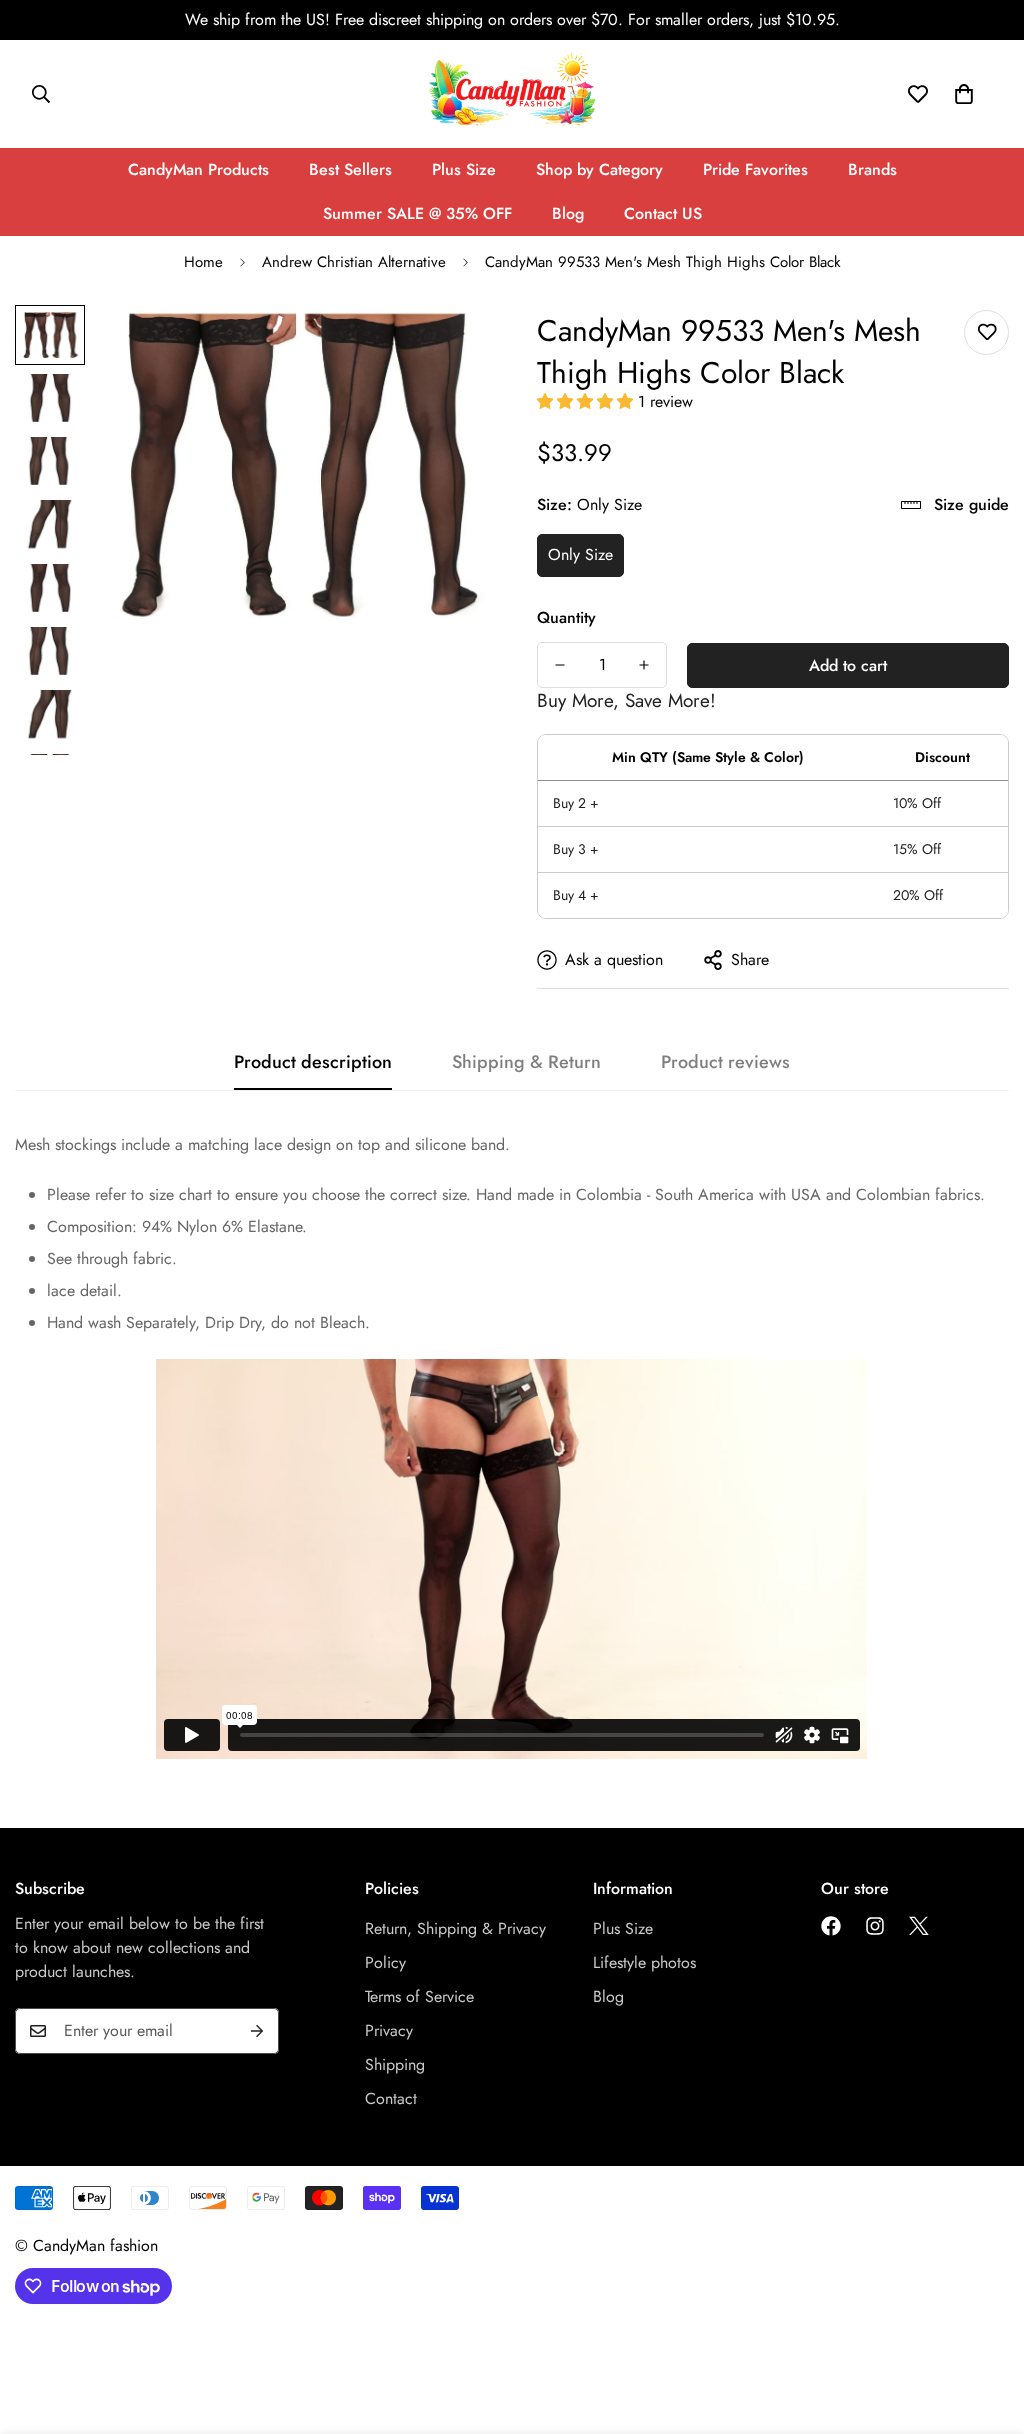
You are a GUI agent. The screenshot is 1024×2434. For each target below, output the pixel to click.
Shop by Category (599, 169)
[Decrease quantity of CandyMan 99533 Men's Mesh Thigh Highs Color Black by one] (560, 665)
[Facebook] (831, 1926)
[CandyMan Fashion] (512, 94)
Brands (872, 169)
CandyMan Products (198, 169)
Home (203, 262)
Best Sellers (350, 169)
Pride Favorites (755, 169)
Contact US (663, 213)
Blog (568, 213)
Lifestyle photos (644, 1962)
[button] (587, 401)
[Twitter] (919, 1926)
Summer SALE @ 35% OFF (417, 213)
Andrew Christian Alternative (354, 262)
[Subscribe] (257, 2031)
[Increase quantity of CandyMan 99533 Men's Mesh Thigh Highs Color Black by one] (644, 665)
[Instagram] (875, 1926)
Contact (391, 2098)
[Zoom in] (444, 347)
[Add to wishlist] (986, 332)
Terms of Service (419, 1996)
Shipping (395, 2064)
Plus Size (464, 169)
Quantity (566, 617)
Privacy (389, 2030)
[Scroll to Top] (985, 2325)
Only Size (580, 554)
